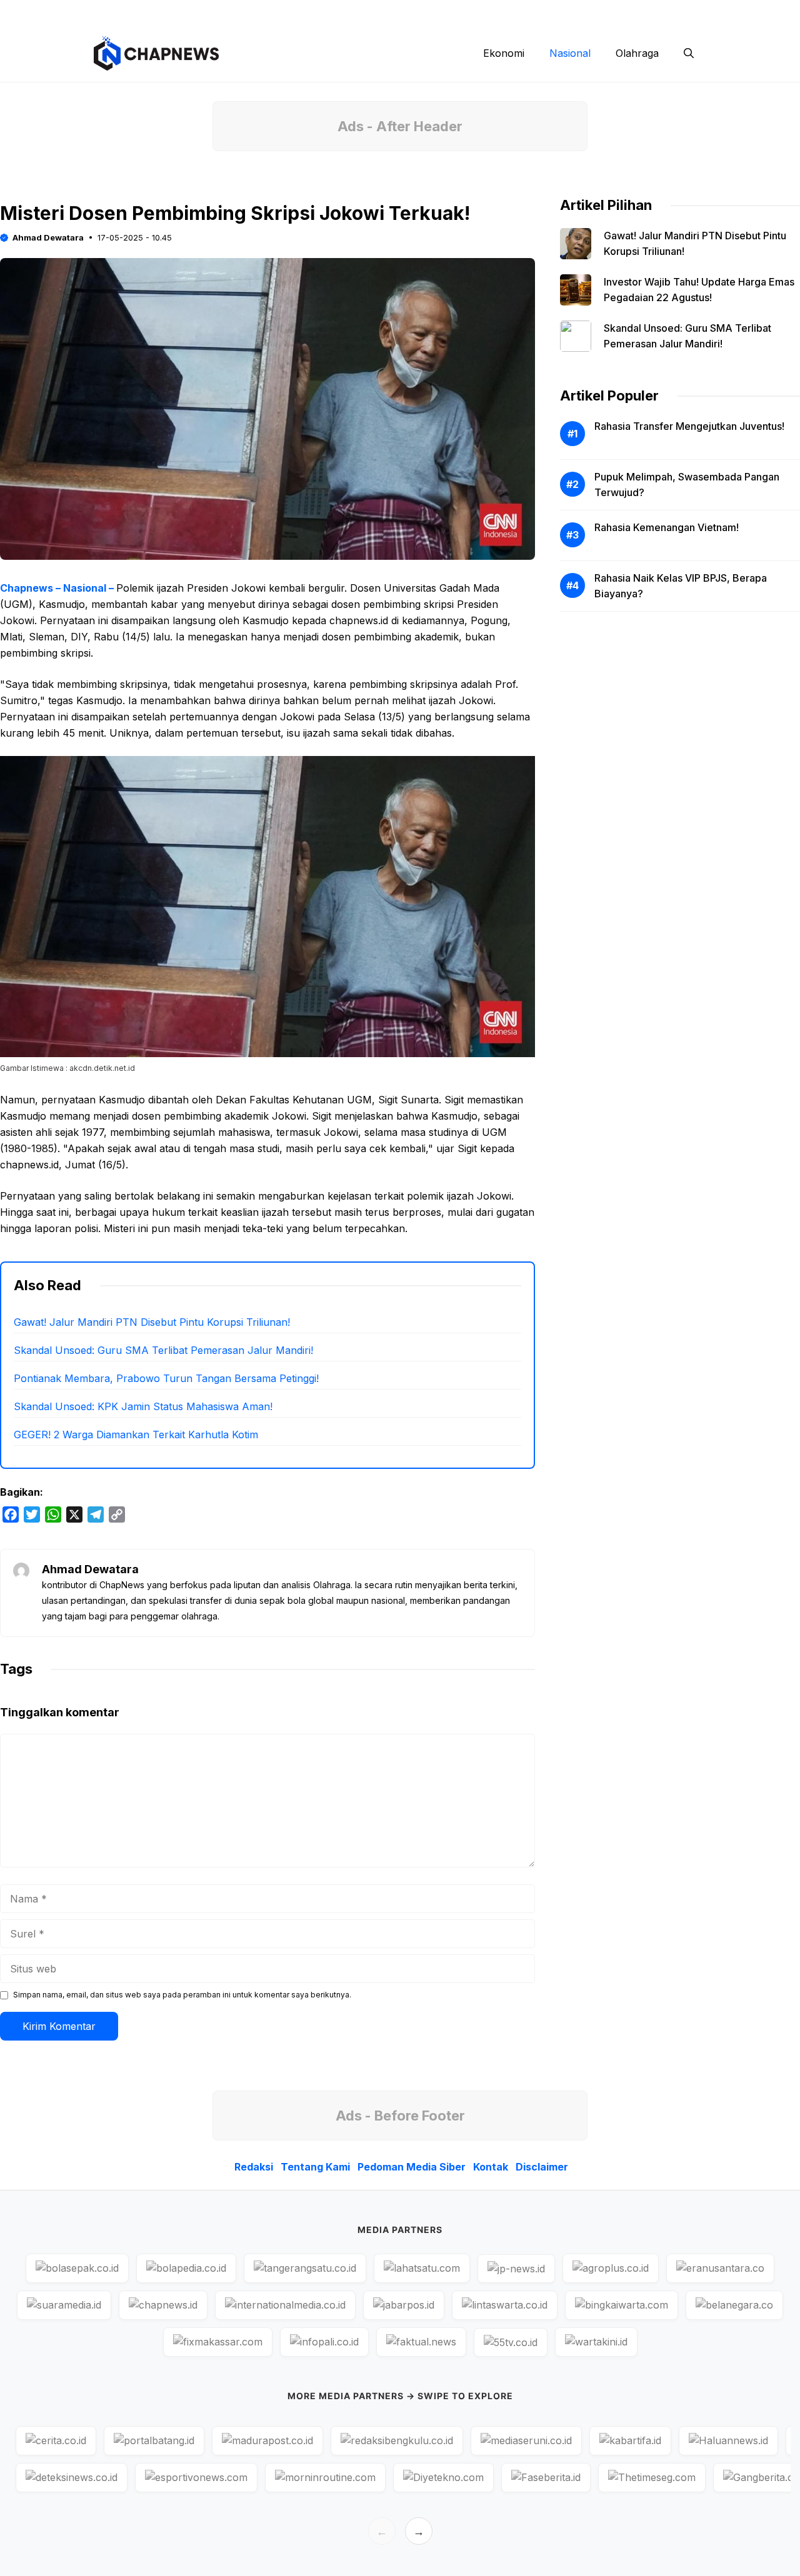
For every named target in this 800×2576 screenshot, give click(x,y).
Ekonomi (504, 53)
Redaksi (360, 12)
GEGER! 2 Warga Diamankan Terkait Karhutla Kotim (136, 1435)
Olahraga (637, 53)
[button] (689, 53)
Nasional (570, 53)
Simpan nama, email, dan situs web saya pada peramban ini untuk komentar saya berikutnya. (182, 1995)
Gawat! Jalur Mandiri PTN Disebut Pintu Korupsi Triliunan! (152, 1322)
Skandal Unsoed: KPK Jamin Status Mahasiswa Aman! (143, 1406)
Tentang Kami (427, 12)
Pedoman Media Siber (522, 12)
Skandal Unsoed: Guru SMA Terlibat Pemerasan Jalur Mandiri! (163, 1350)
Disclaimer (661, 12)
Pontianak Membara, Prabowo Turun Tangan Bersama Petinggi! (166, 1378)
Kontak (602, 12)
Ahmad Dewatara (48, 237)
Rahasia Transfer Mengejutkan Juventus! (689, 426)
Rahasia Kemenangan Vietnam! (667, 527)
